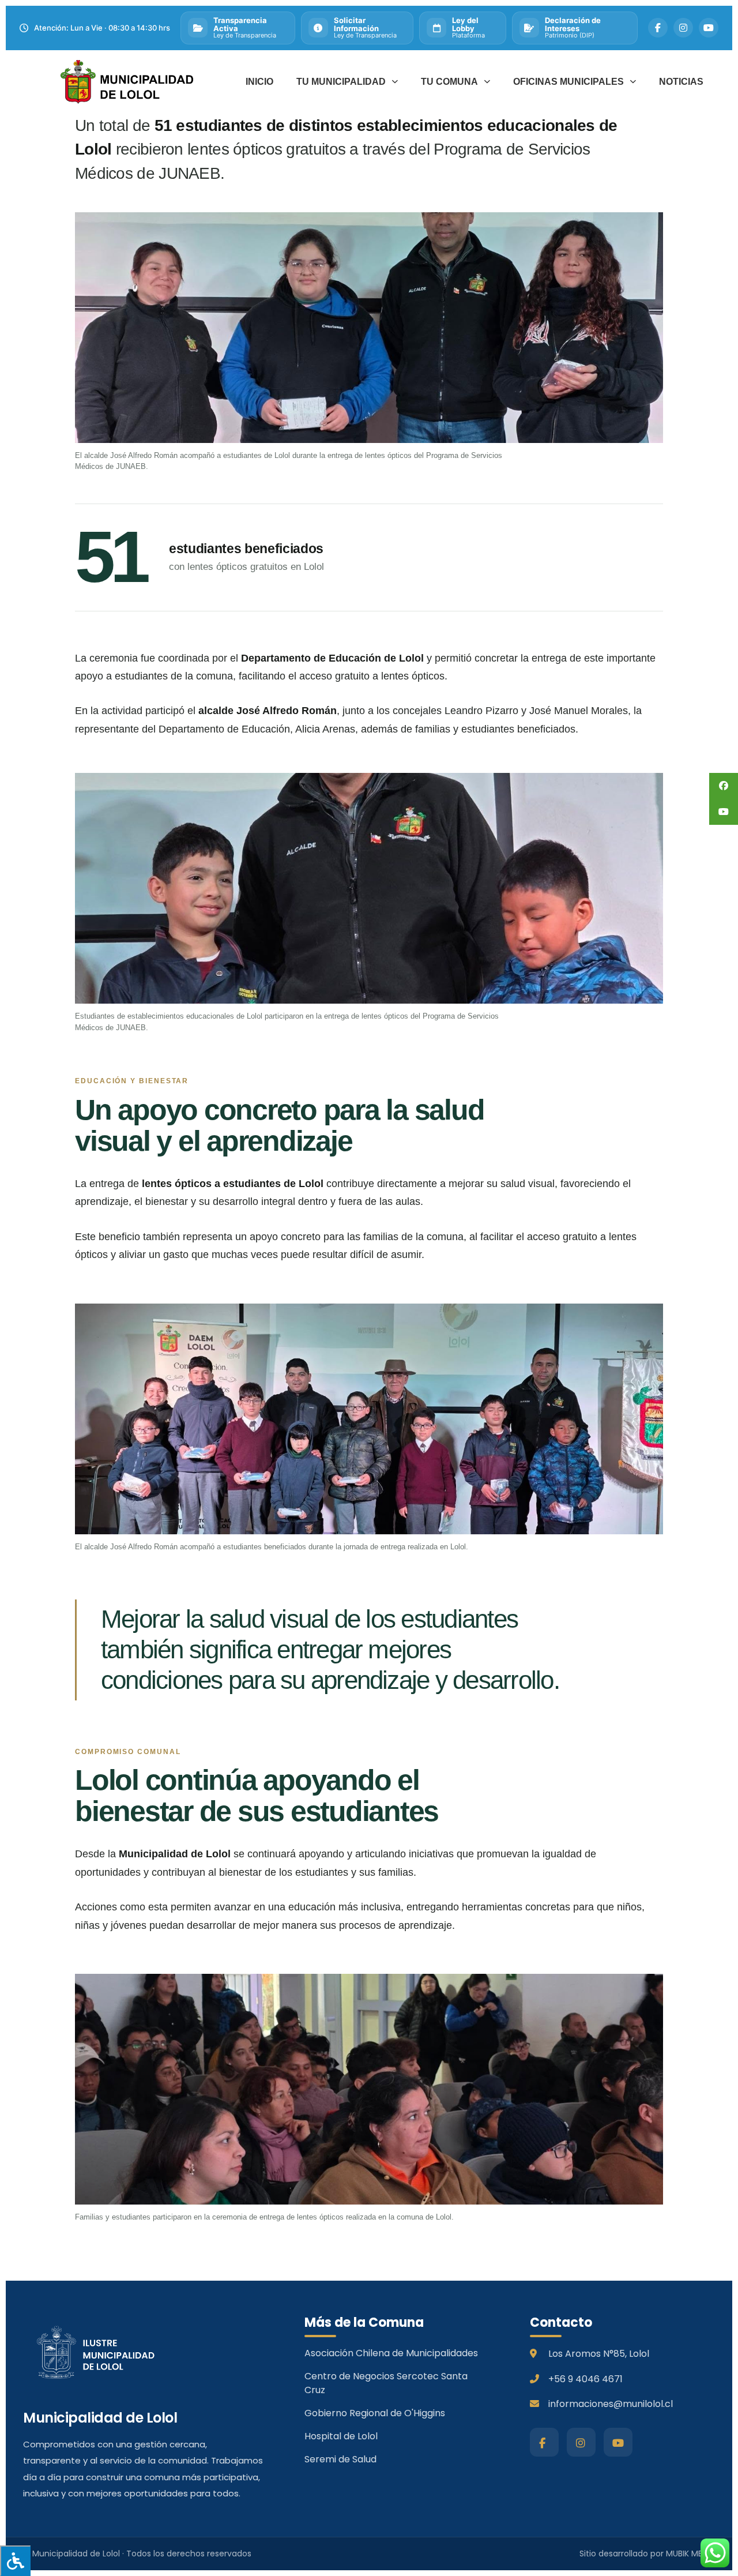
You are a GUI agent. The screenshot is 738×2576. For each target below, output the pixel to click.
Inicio (259, 82)
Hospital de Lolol (341, 2436)
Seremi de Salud (340, 2459)
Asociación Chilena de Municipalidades (391, 2353)
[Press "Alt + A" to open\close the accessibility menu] (15, 2561)
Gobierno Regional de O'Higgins (375, 2413)
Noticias (681, 82)
